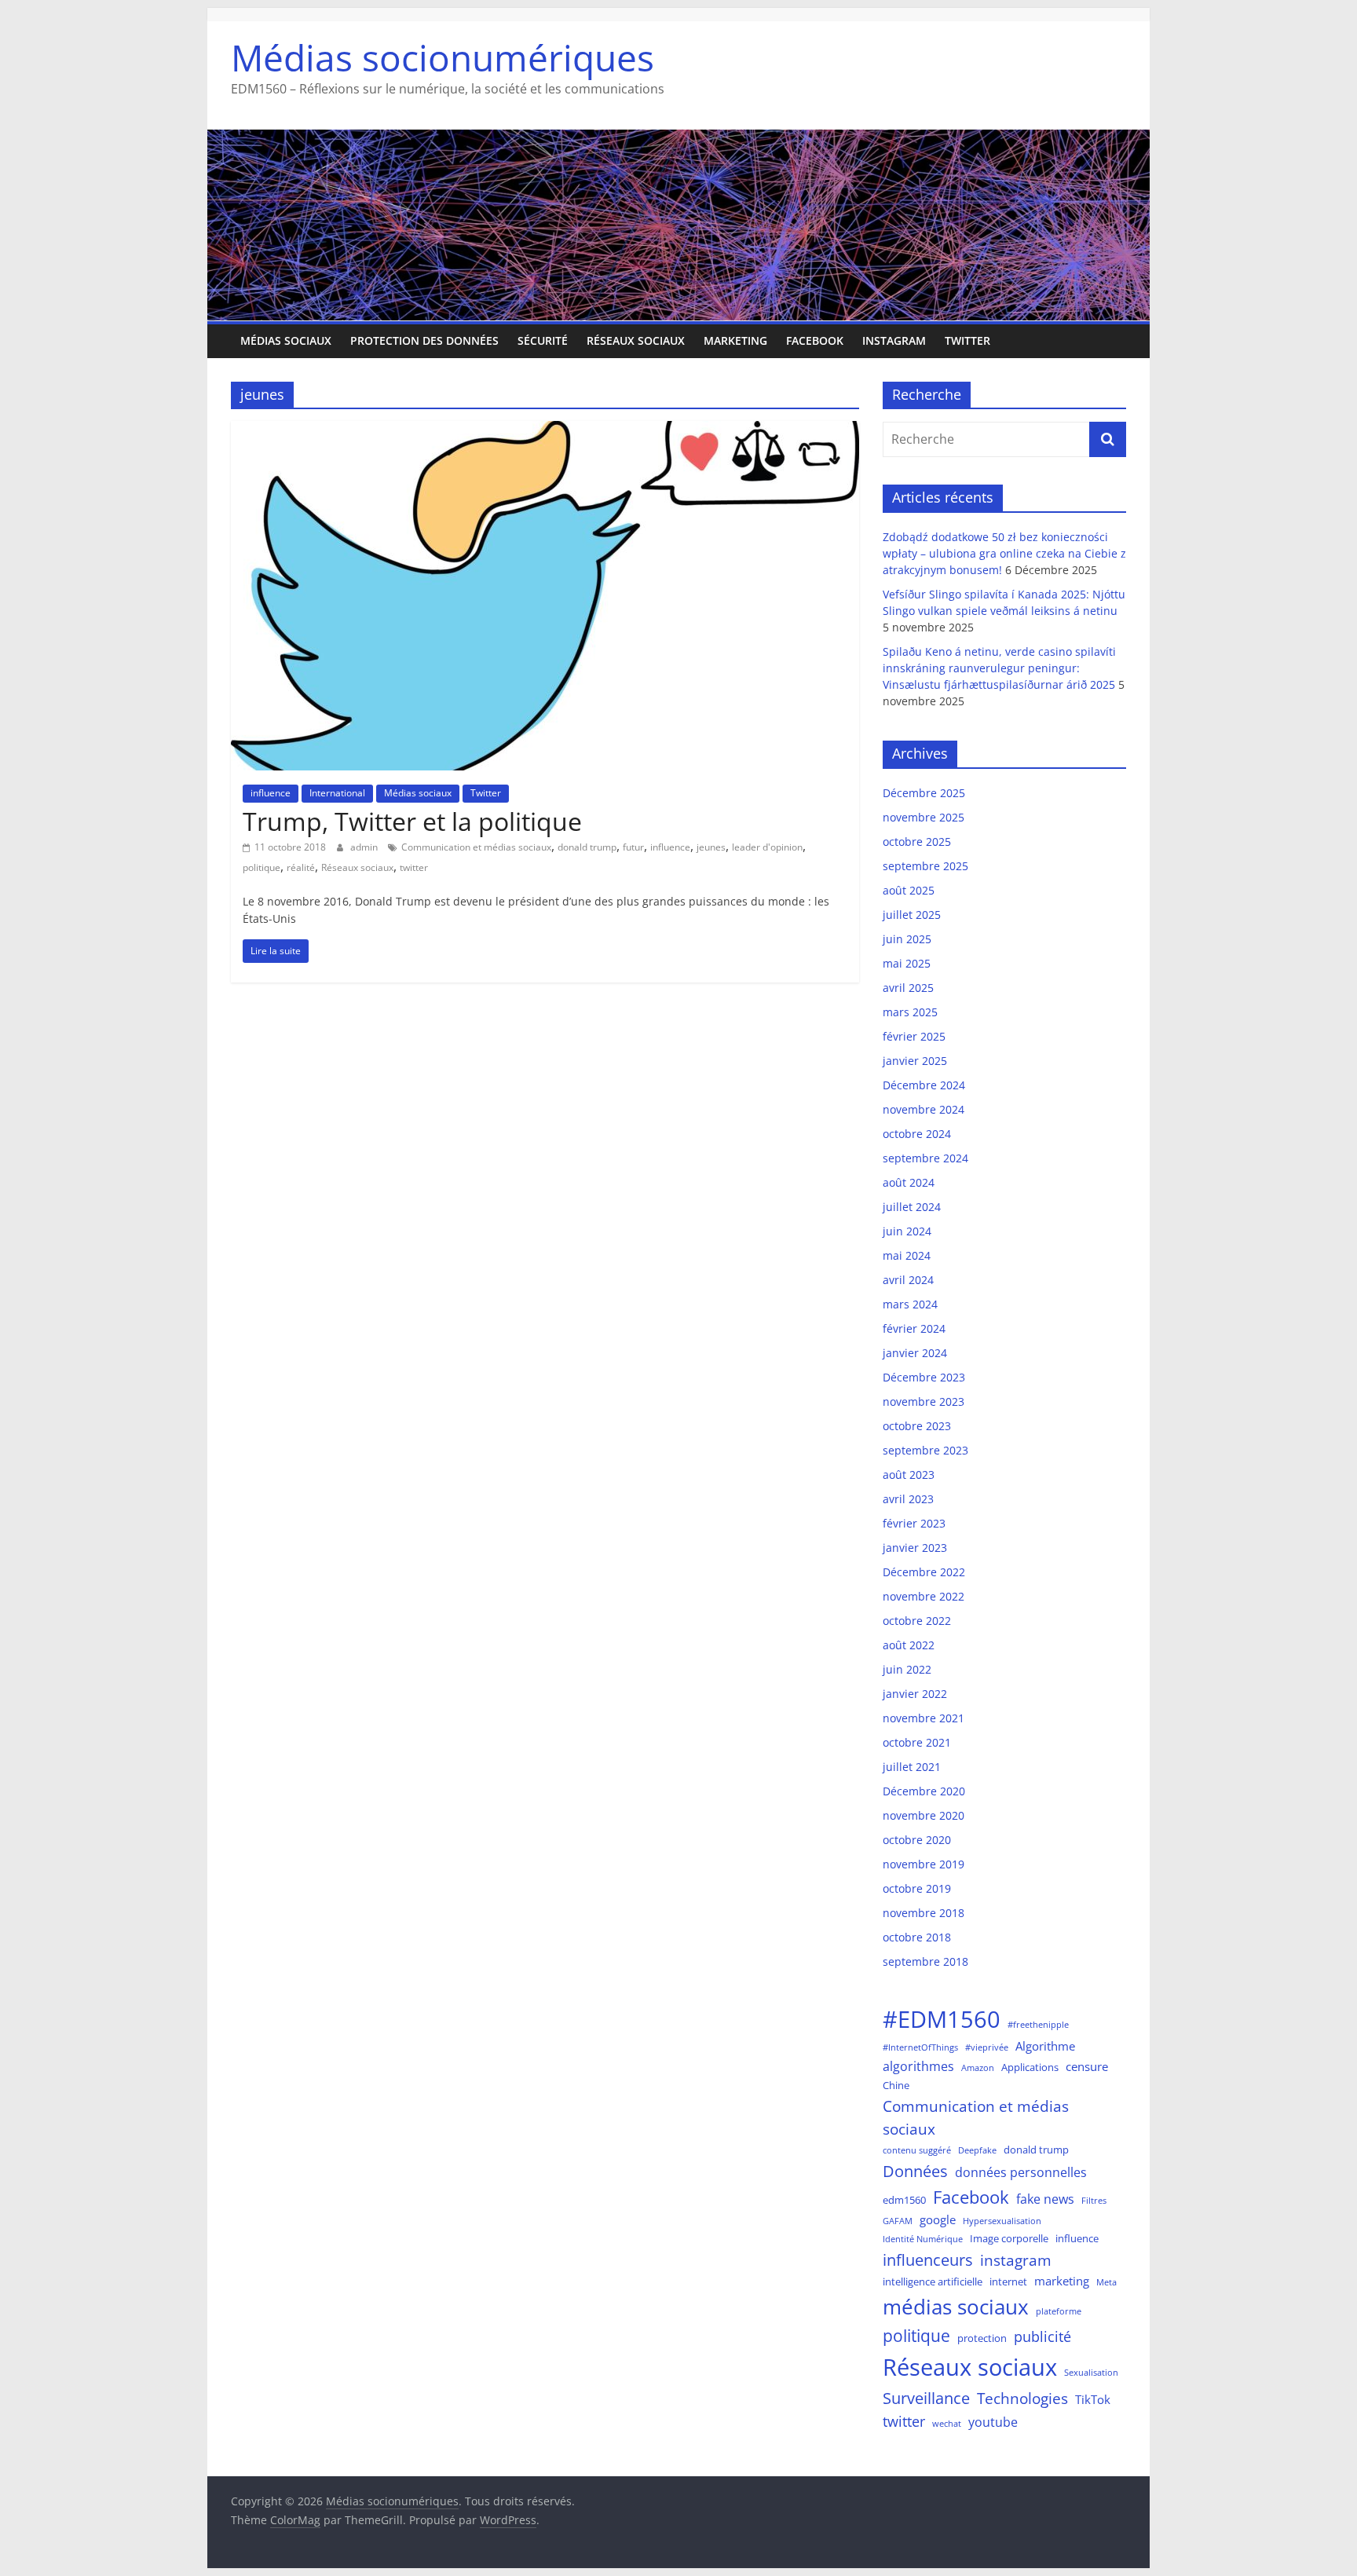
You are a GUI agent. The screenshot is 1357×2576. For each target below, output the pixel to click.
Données (915, 2171)
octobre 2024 (917, 1134)
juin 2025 (907, 939)
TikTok (1093, 2399)
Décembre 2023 (924, 1377)
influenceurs (928, 2260)
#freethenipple (1038, 2025)
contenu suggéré (917, 2150)
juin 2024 (907, 1231)
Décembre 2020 (924, 1791)
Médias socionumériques (443, 57)
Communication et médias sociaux (476, 847)
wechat (947, 2424)
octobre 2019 (917, 1888)
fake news (1045, 2199)
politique (262, 867)
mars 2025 (910, 1012)
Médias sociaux (286, 340)
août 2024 (909, 1182)
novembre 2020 (924, 1815)
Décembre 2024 (924, 1085)
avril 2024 (908, 1280)
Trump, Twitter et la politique (412, 821)
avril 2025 (908, 988)
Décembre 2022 (924, 1572)
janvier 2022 (915, 1694)
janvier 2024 (915, 1353)
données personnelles (1021, 2172)
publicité (1042, 2336)
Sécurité (543, 340)
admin (365, 847)
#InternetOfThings (920, 2047)
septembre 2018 (925, 1961)
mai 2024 (907, 1255)
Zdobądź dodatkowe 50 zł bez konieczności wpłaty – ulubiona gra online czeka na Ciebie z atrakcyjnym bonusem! (1004, 553)
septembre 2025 (925, 866)
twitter (414, 867)
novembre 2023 (924, 1401)
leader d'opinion (767, 847)
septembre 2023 (925, 1450)
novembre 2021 (924, 1718)
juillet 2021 (912, 1767)
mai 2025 (907, 963)
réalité (301, 867)
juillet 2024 (912, 1207)
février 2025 (914, 1036)
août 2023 (909, 1475)
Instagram (894, 340)
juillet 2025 (912, 915)
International (337, 793)
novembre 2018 (924, 1913)
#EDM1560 (942, 2019)
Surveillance (926, 2398)
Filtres (1094, 2201)
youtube (993, 2422)
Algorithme (1045, 2046)
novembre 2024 (924, 1109)
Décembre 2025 (924, 793)
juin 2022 (907, 1669)
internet (1008, 2281)
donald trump (587, 847)
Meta (1106, 2282)
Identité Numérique (923, 2239)
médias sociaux (956, 2307)
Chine (896, 2085)
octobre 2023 (917, 1426)
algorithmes (918, 2066)
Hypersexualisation (1002, 2221)
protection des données (424, 340)
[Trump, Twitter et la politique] (545, 430)
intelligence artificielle (933, 2281)
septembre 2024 (925, 1158)
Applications (1030, 2067)
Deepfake (977, 2150)
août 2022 (909, 1645)
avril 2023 (908, 1499)
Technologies (1022, 2398)
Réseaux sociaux (636, 340)
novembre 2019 (924, 1864)
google (938, 2219)
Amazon (978, 2068)
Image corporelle (1009, 2238)
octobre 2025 (917, 842)
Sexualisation (1091, 2373)
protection (982, 2338)
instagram (1016, 2260)
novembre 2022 (924, 1596)
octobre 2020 (917, 1840)
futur (633, 847)
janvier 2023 (915, 1548)
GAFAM (898, 2221)
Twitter (967, 340)
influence (271, 793)
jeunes (711, 847)
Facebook (815, 340)
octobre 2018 (917, 1937)
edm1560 (904, 2200)
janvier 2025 (915, 1061)
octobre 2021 (917, 1742)
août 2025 (909, 890)
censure (1087, 2066)
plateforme (1059, 2311)
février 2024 (914, 1328)
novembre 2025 (924, 817)
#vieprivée (987, 2047)
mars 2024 (910, 1304)
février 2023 (914, 1523)
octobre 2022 (917, 1621)
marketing (735, 340)
